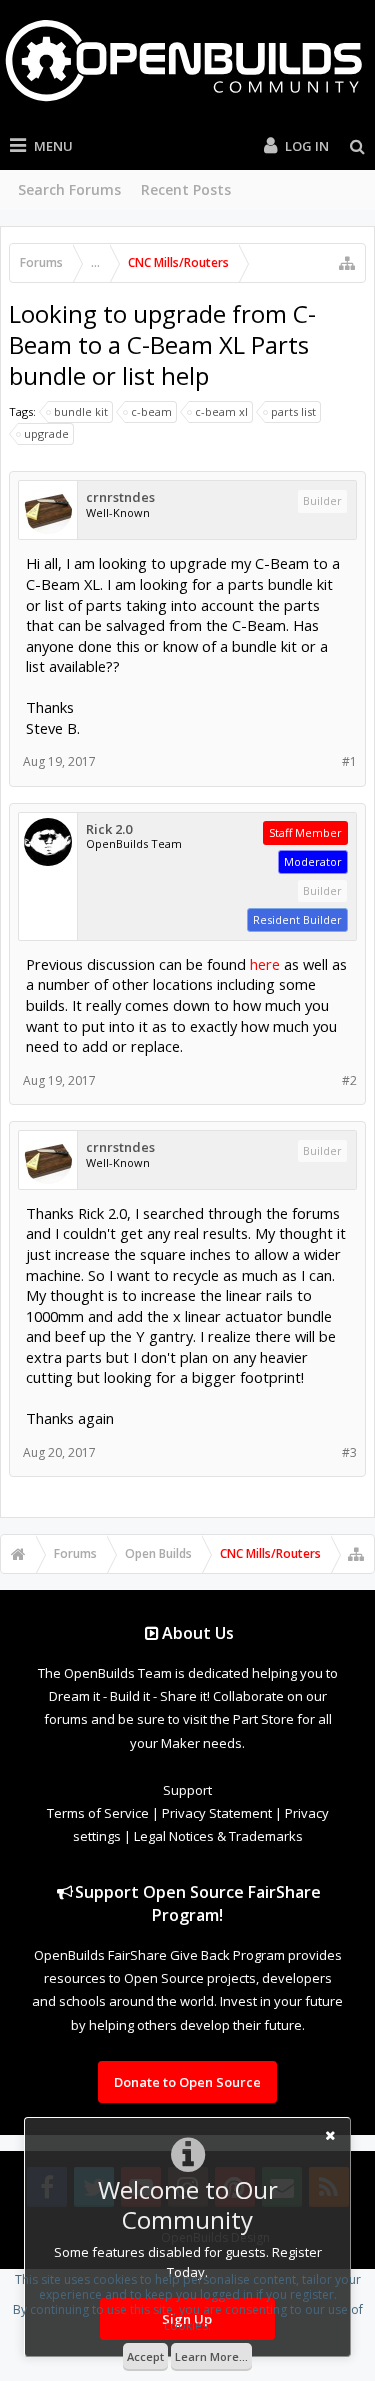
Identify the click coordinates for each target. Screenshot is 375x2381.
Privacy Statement (217, 1813)
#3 (349, 1452)
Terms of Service (98, 1813)
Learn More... (211, 2356)
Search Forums (69, 189)
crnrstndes (120, 497)
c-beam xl (221, 411)
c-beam (151, 411)
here (265, 964)
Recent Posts (186, 189)
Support (187, 1790)
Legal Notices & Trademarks (218, 1836)
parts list (293, 411)
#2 (349, 1080)
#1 (349, 761)
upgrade (46, 433)
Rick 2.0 (109, 829)
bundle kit (81, 411)
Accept (145, 2356)
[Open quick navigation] (347, 263)
